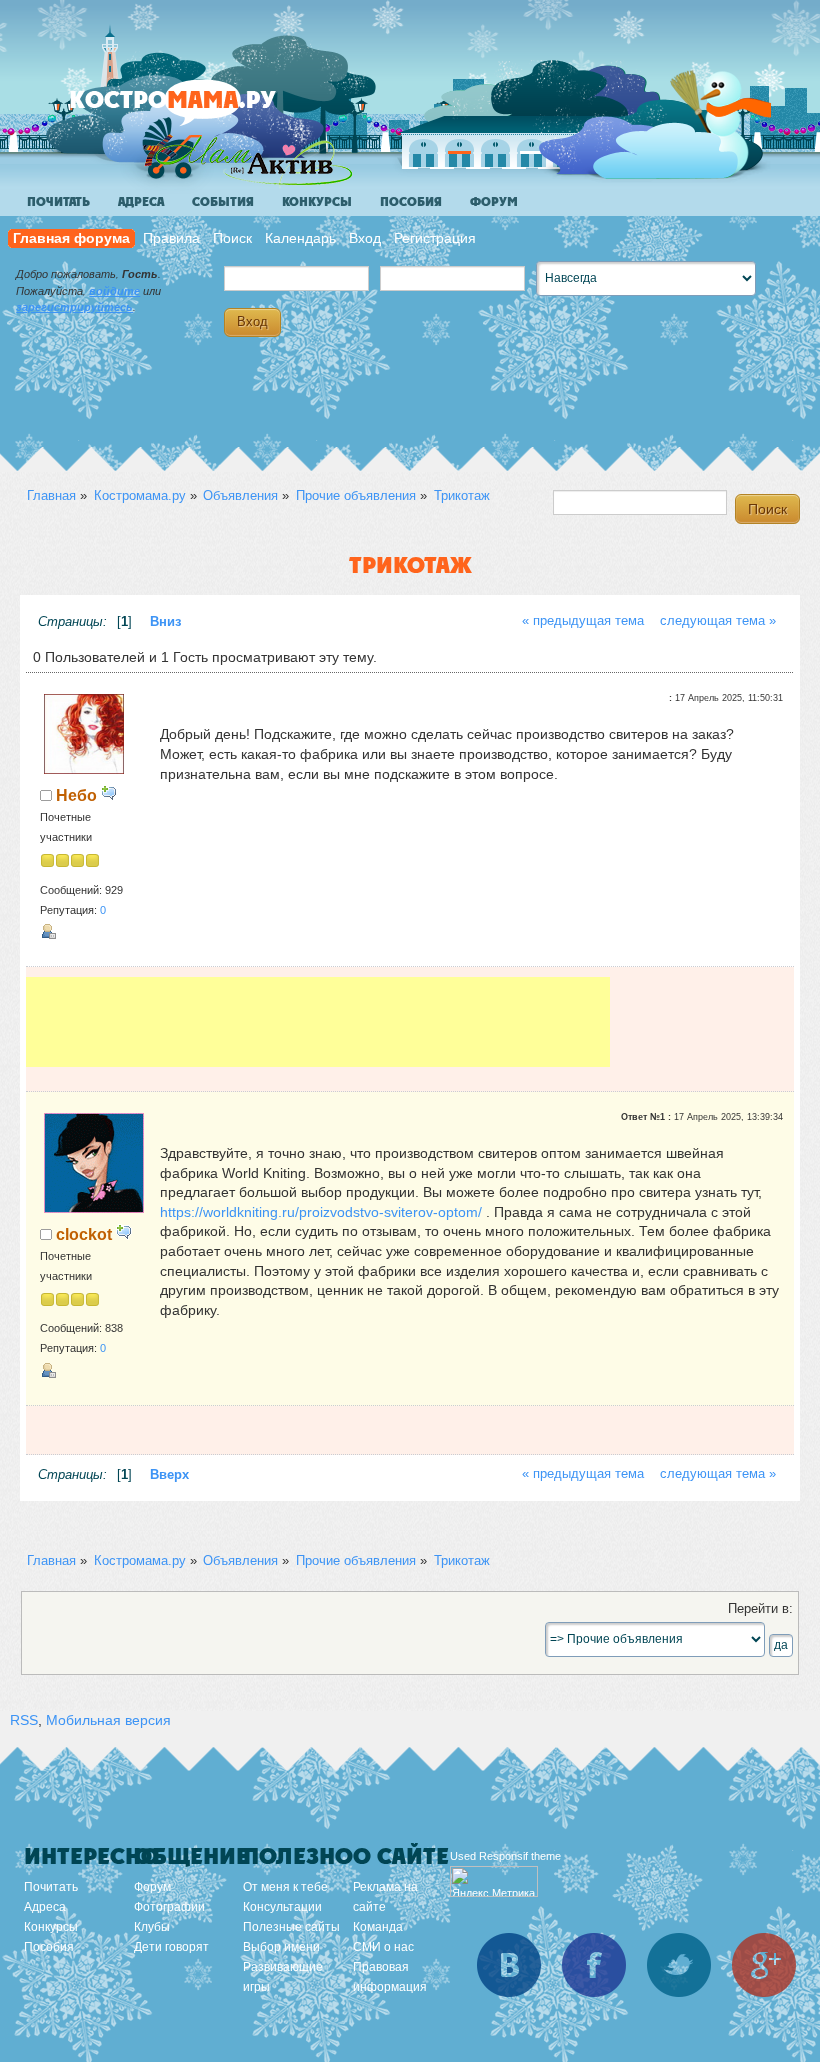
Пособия (411, 202)
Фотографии (169, 1907)
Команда (378, 1927)
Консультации (282, 1907)
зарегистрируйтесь (74, 307)
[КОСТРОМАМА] (206, 109)
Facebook (594, 1965)
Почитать (58, 202)
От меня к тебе (285, 1887)
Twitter (679, 1965)
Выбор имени (281, 1947)
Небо (76, 795)
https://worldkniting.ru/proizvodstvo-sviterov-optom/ (321, 1212)
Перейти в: (760, 1609)
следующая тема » (718, 621)
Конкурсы (317, 202)
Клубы (152, 1927)
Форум (494, 202)
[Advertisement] (318, 1022)
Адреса (141, 202)
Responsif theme (520, 1856)
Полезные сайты (291, 1927)
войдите (114, 291)
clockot (84, 1234)
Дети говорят (171, 1947)
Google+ (764, 1965)
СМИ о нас (383, 1947)
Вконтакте (509, 1965)
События (223, 202)
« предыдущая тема (583, 621)
